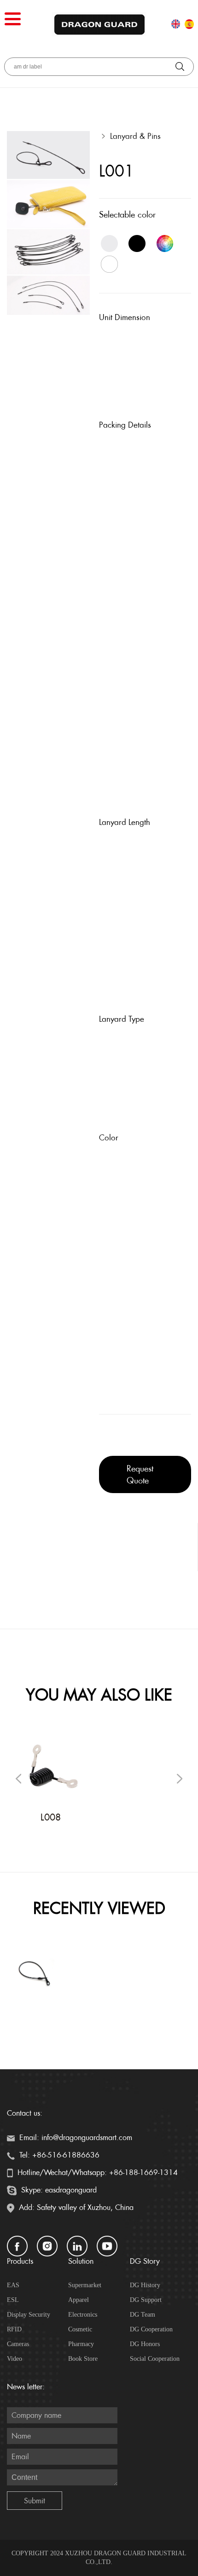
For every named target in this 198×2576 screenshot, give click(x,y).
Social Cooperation (155, 2359)
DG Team (143, 2315)
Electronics (83, 2315)
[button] (180, 1779)
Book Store (83, 2359)
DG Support (146, 2300)
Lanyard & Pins (135, 136)
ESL (13, 2300)
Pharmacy (81, 2344)
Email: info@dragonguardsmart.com (75, 2138)
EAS (13, 2285)
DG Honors (145, 2344)
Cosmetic (80, 2329)
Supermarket (85, 2285)
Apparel (79, 2300)
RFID (14, 2329)
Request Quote (140, 1474)
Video (15, 2359)
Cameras (18, 2344)
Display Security (29, 2315)
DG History (145, 2285)
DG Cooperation (151, 2329)
